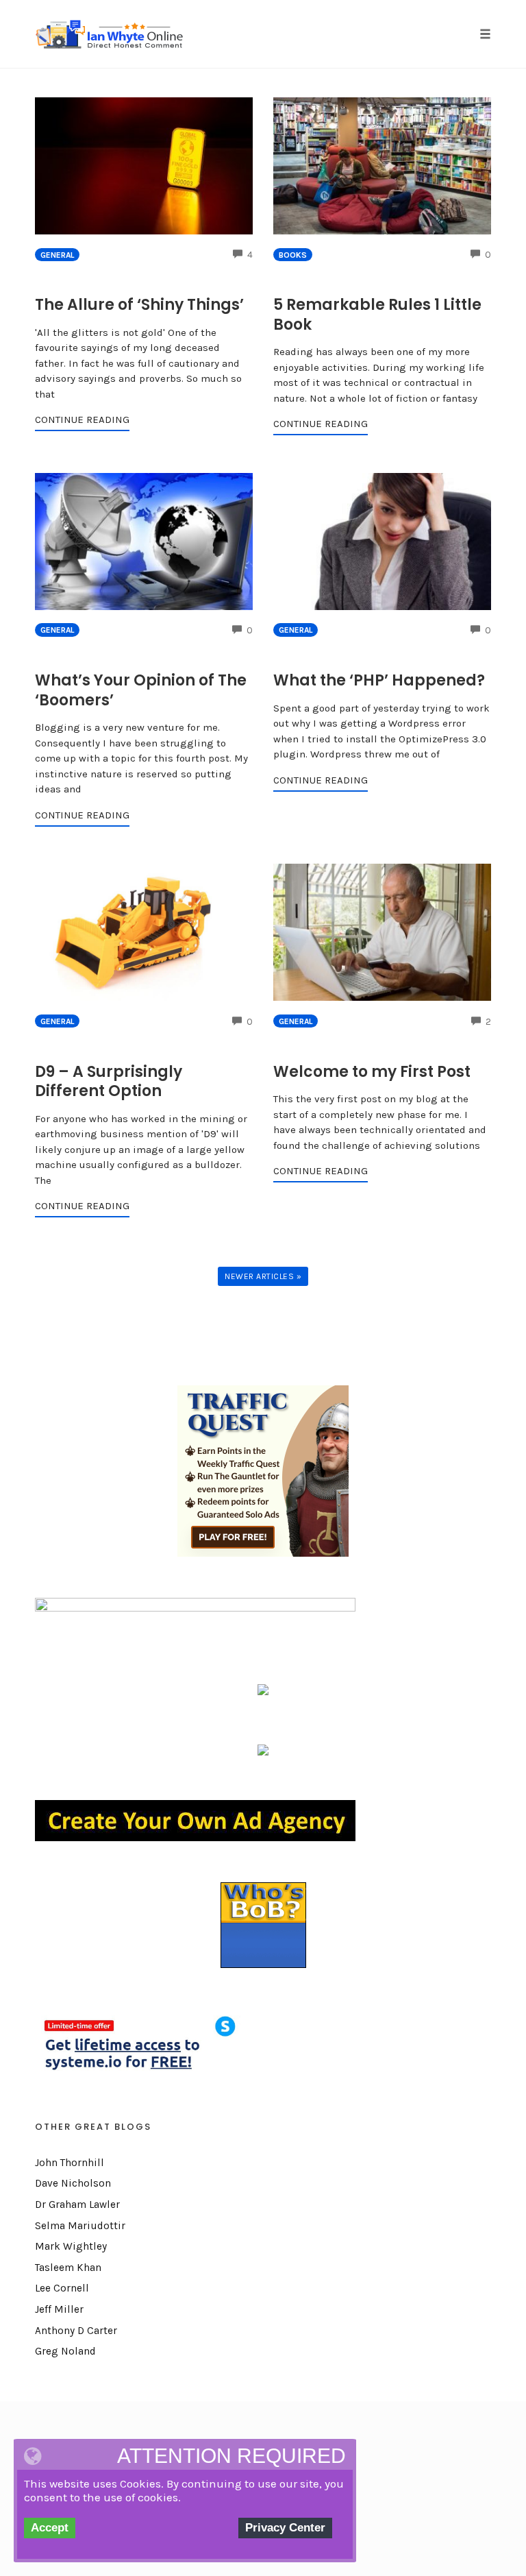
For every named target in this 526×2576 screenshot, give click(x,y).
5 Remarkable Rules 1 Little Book (377, 315)
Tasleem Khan (68, 2268)
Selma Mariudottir (80, 2226)
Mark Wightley (71, 2246)
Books (293, 255)
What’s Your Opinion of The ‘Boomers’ (141, 690)
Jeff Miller (59, 2309)
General (57, 255)
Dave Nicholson (73, 2183)
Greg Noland (65, 2351)
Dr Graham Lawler (77, 2204)
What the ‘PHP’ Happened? (379, 680)
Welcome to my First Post (372, 1072)
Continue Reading (82, 420)
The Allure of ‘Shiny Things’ (139, 305)
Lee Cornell (62, 2288)
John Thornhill (70, 2163)
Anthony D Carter (76, 2331)
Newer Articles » (263, 1276)
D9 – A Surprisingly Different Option (109, 1082)
